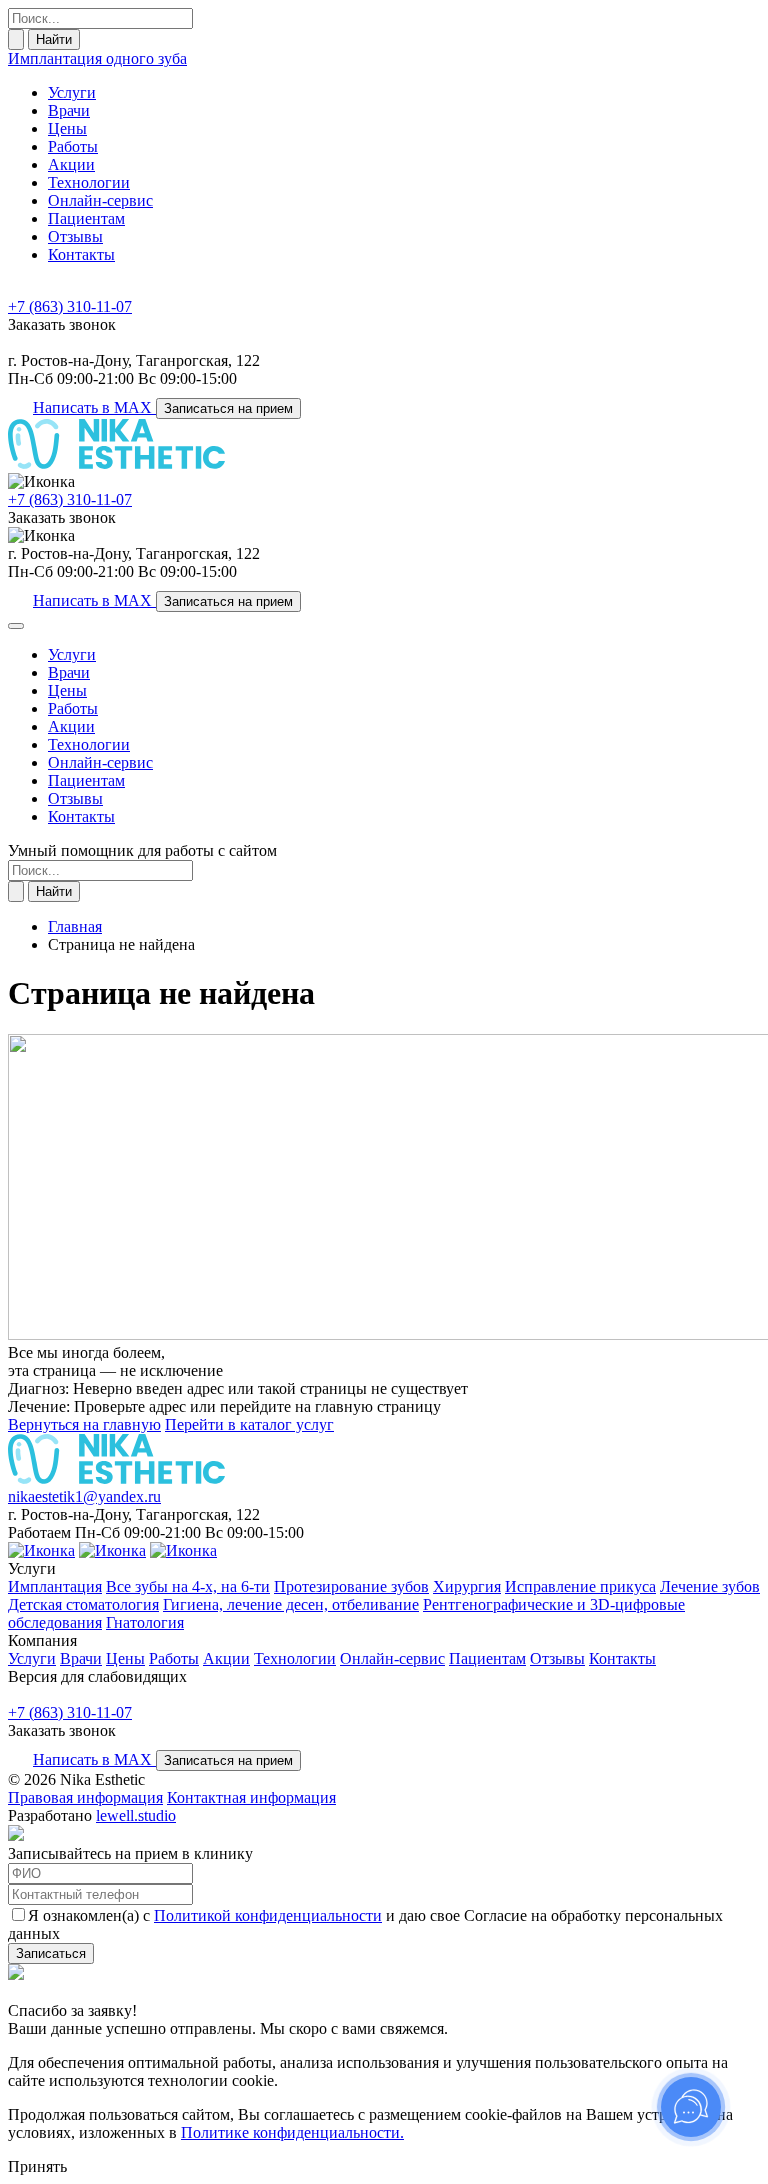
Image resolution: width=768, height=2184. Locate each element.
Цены (67, 128)
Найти (54, 39)
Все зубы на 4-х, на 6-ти (188, 1586)
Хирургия (467, 1586)
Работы (73, 146)
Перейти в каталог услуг (249, 1424)
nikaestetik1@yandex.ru (84, 1496)
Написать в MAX (94, 407)
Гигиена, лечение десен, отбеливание (291, 1604)
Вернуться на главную (84, 1424)
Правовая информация (85, 1797)
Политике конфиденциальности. (292, 2132)
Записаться (51, 1953)
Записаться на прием (228, 408)
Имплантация (55, 1586)
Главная (75, 926)
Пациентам (86, 218)
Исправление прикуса (580, 1586)
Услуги (72, 92)
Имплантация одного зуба (97, 58)
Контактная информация (251, 1797)
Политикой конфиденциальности (268, 1915)
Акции (71, 164)
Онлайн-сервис (100, 200)
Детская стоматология (83, 1604)
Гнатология (145, 1622)
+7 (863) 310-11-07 (70, 306)
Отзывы (75, 236)
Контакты (81, 254)
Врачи (69, 110)
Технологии (89, 182)
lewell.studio (136, 1815)
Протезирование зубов (351, 1586)
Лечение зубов (710, 1586)
